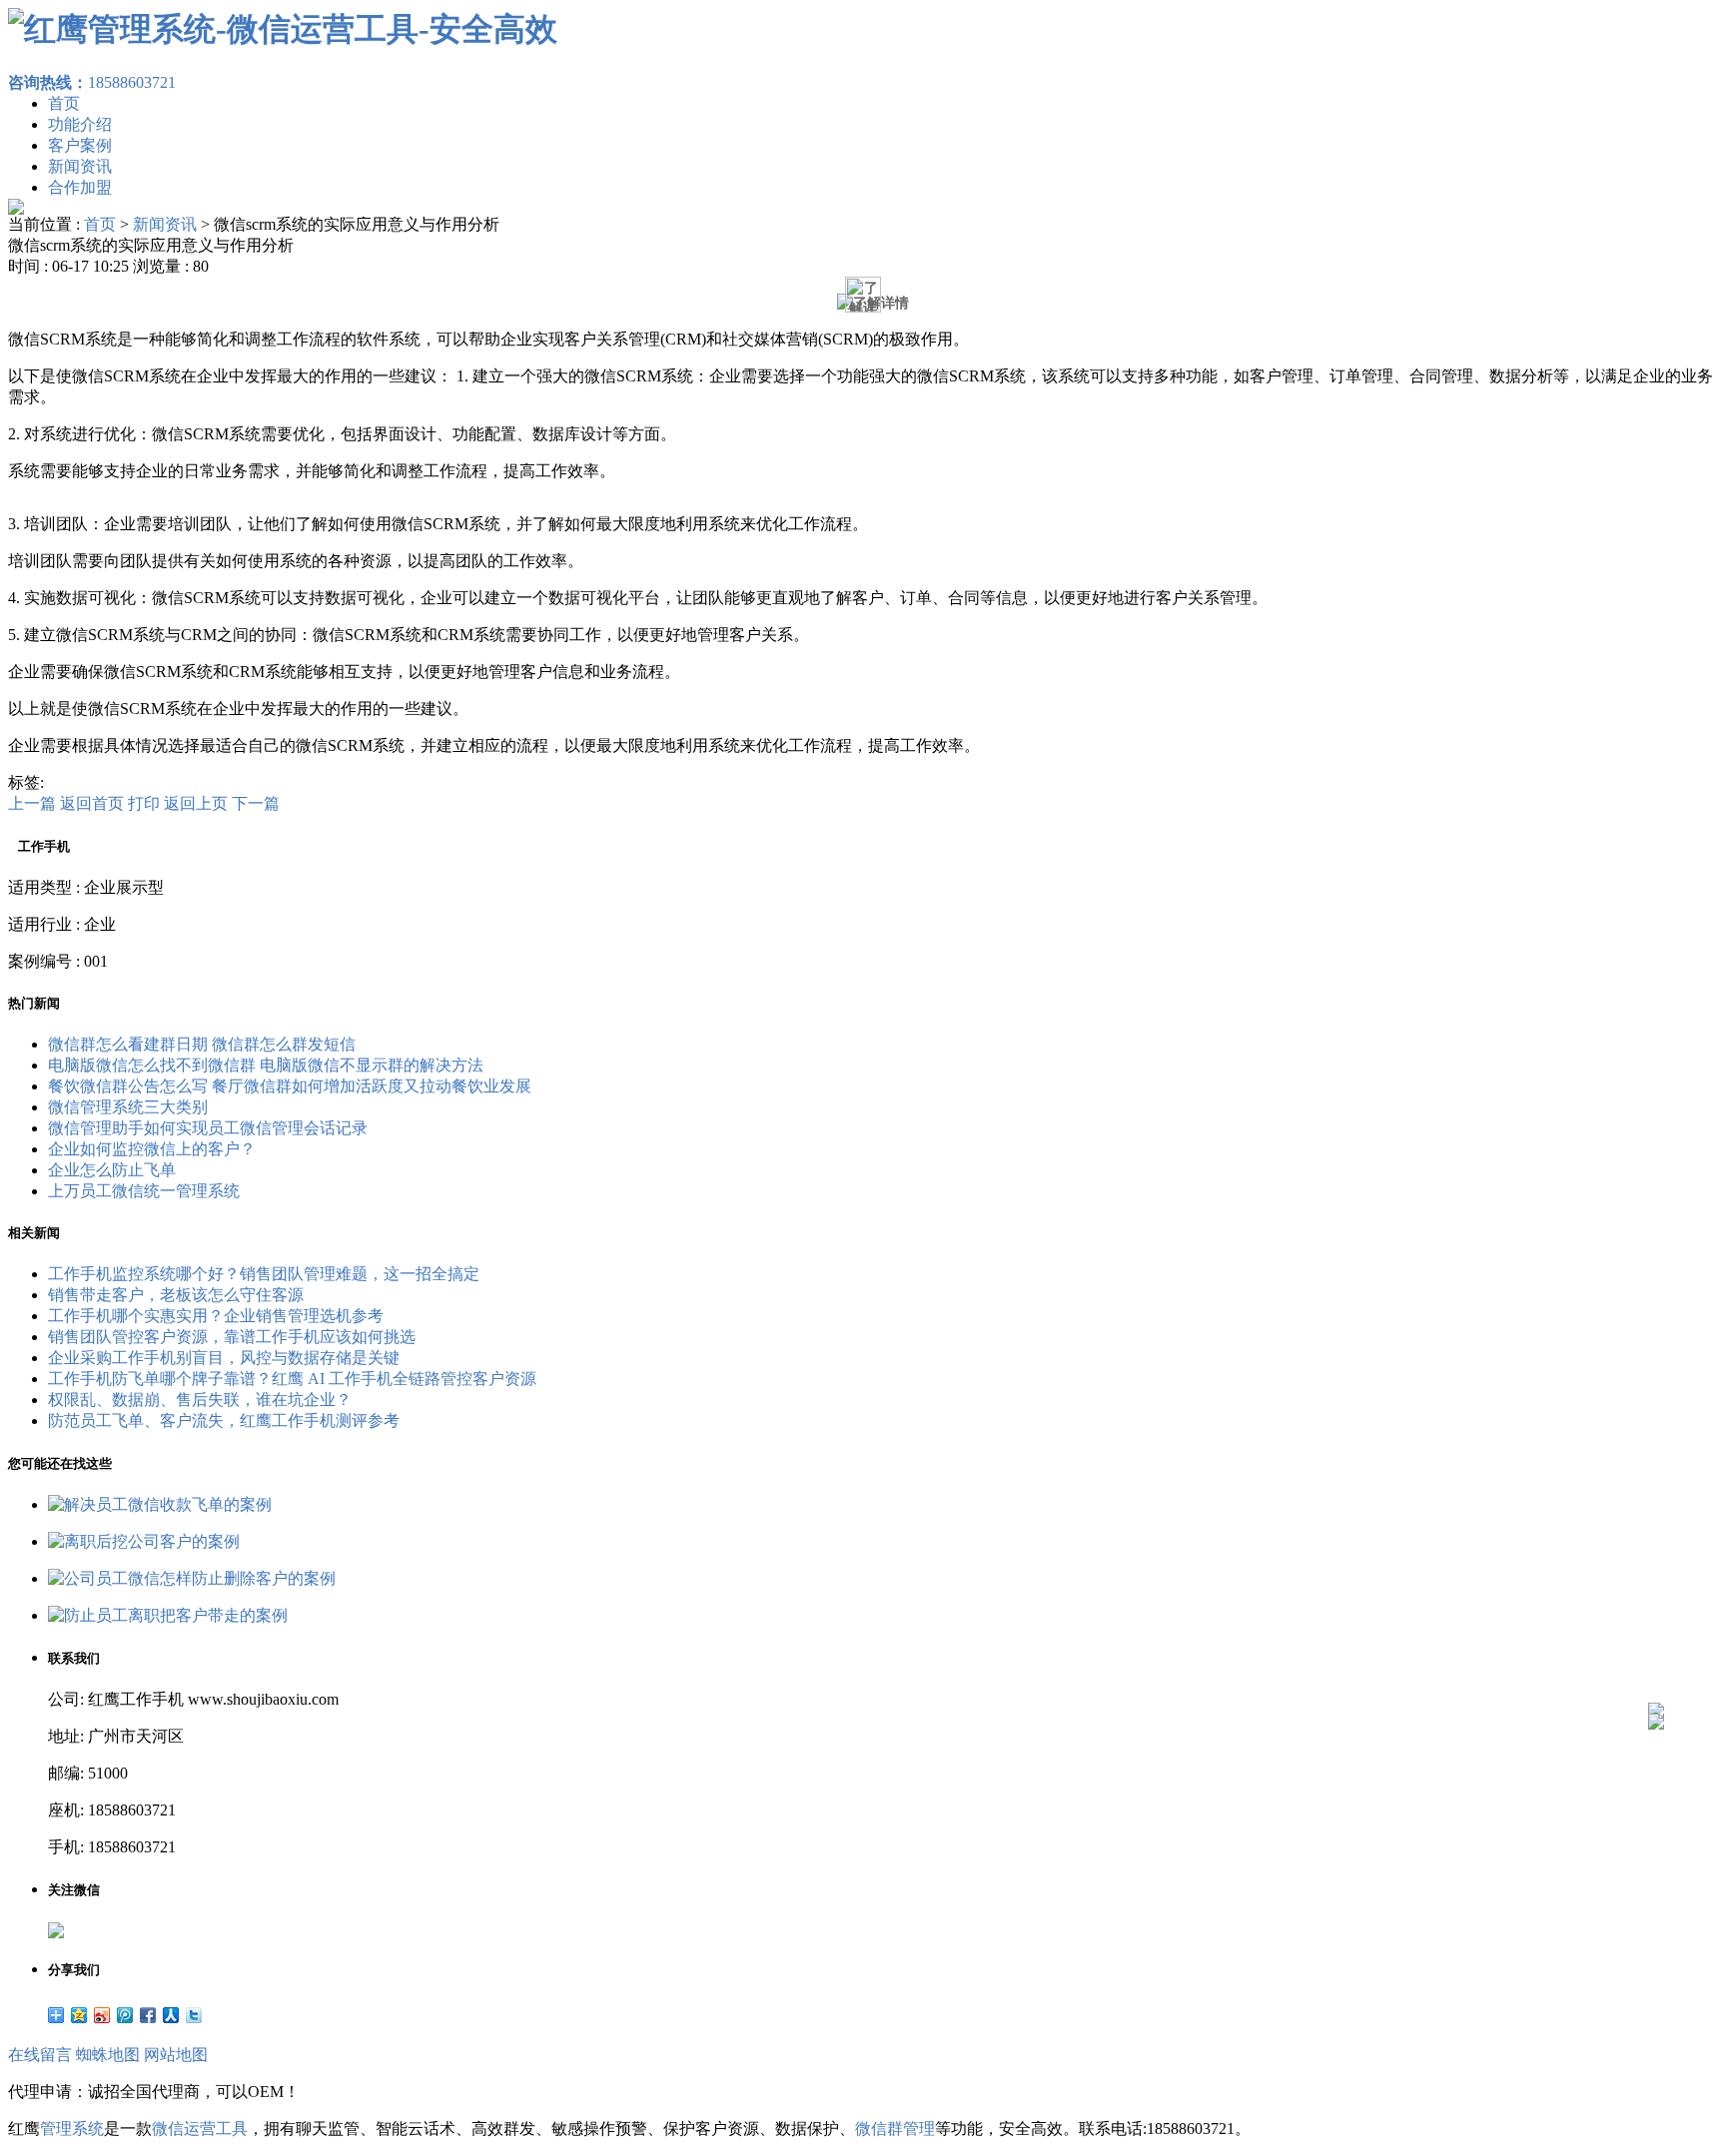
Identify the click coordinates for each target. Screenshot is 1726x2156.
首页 (64, 103)
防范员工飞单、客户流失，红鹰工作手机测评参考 (224, 1421)
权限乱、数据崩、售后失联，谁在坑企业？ (200, 1400)
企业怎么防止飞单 (112, 1170)
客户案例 (80, 145)
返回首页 (92, 803)
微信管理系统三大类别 (128, 1107)
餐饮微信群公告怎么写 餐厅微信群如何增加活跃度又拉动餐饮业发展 (290, 1086)
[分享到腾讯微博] (125, 2015)
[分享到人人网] (171, 2015)
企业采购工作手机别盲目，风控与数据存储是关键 (224, 1358)
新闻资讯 (80, 166)
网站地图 (176, 2055)
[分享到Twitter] (194, 2015)
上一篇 (32, 803)
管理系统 (72, 2129)
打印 (144, 803)
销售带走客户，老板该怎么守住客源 (176, 1295)
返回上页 (196, 803)
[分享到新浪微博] (102, 2015)
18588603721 (92, 82)
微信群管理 (895, 2129)
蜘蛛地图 (108, 2055)
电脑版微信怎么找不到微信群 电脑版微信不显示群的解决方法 (266, 1065)
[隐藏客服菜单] (1656, 1657)
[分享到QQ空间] (79, 2015)
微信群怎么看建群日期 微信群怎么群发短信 (202, 1044)
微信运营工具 (200, 2129)
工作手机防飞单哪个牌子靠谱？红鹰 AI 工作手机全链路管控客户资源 (292, 1379)
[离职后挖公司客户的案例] (144, 1541)
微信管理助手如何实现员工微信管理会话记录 (208, 1128)
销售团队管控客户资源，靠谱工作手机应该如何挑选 (232, 1337)
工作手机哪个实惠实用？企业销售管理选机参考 (216, 1316)
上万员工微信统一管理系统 (144, 1191)
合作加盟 (80, 187)
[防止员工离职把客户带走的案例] (168, 1615)
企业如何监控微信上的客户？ (152, 1149)
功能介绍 (80, 124)
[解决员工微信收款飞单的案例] (160, 1504)
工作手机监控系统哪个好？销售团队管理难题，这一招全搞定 (264, 1274)
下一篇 (256, 803)
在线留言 (40, 2055)
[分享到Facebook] (148, 2015)
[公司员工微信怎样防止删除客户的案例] (192, 1578)
